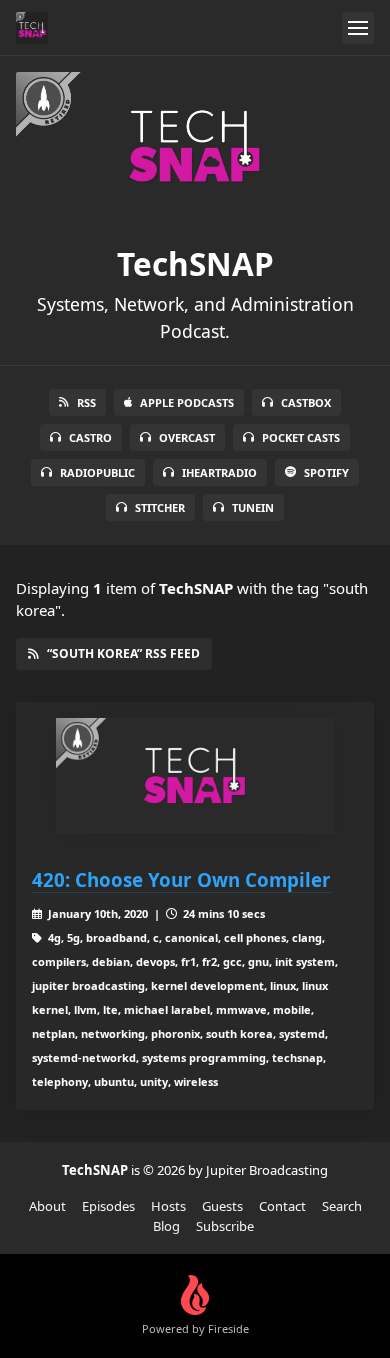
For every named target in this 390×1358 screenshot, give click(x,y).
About (47, 1206)
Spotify (326, 472)
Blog (166, 1226)
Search (342, 1206)
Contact (282, 1206)
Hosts (168, 1206)
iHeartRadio (219, 472)
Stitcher (160, 507)
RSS (86, 402)
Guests (222, 1206)
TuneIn (253, 507)
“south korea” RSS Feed (123, 653)
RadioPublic (97, 472)
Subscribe (225, 1226)
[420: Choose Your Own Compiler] (195, 776)
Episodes (108, 1206)
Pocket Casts (301, 437)
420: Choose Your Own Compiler (181, 879)
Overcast (187, 437)
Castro (90, 437)
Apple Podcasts (187, 402)
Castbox (306, 402)
